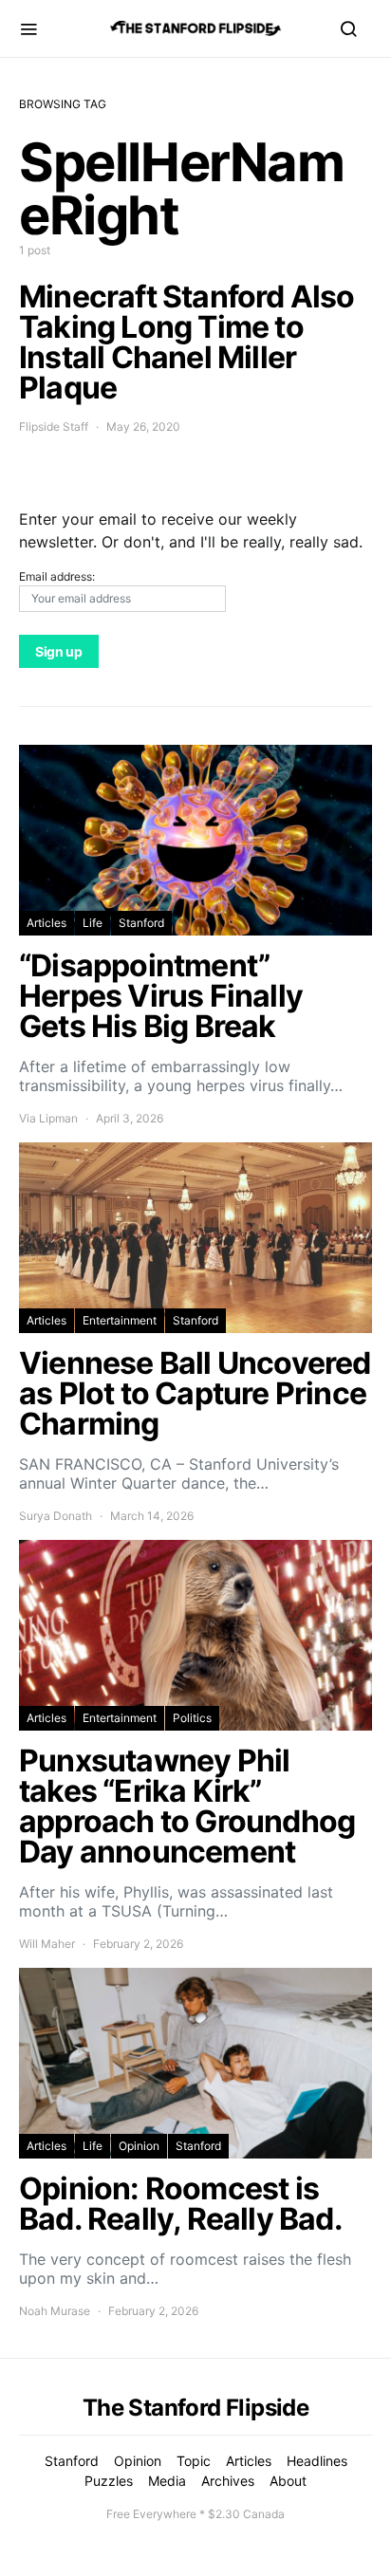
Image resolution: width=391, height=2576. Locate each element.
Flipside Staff (54, 426)
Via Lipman (48, 1118)
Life (93, 923)
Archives (228, 2481)
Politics (192, 1718)
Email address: (57, 576)
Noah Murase (55, 2311)
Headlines (317, 2461)
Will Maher (47, 1944)
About (288, 2481)
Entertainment (120, 1320)
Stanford (141, 923)
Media (167, 2481)
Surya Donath (56, 1516)
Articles (47, 923)
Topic (194, 2461)
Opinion (139, 2146)
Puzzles (109, 2481)
